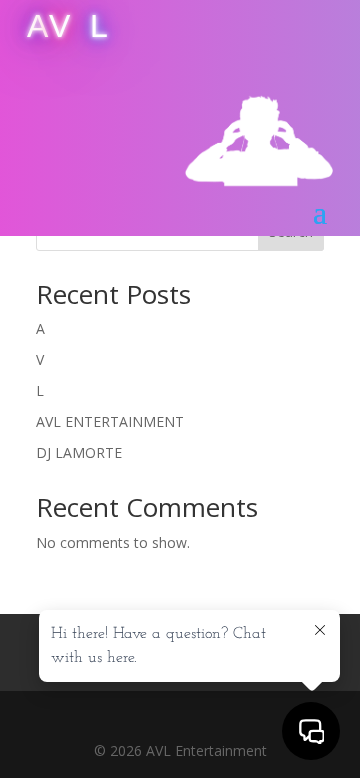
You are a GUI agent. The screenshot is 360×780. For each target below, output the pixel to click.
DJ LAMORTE (79, 452)
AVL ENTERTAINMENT (110, 421)
